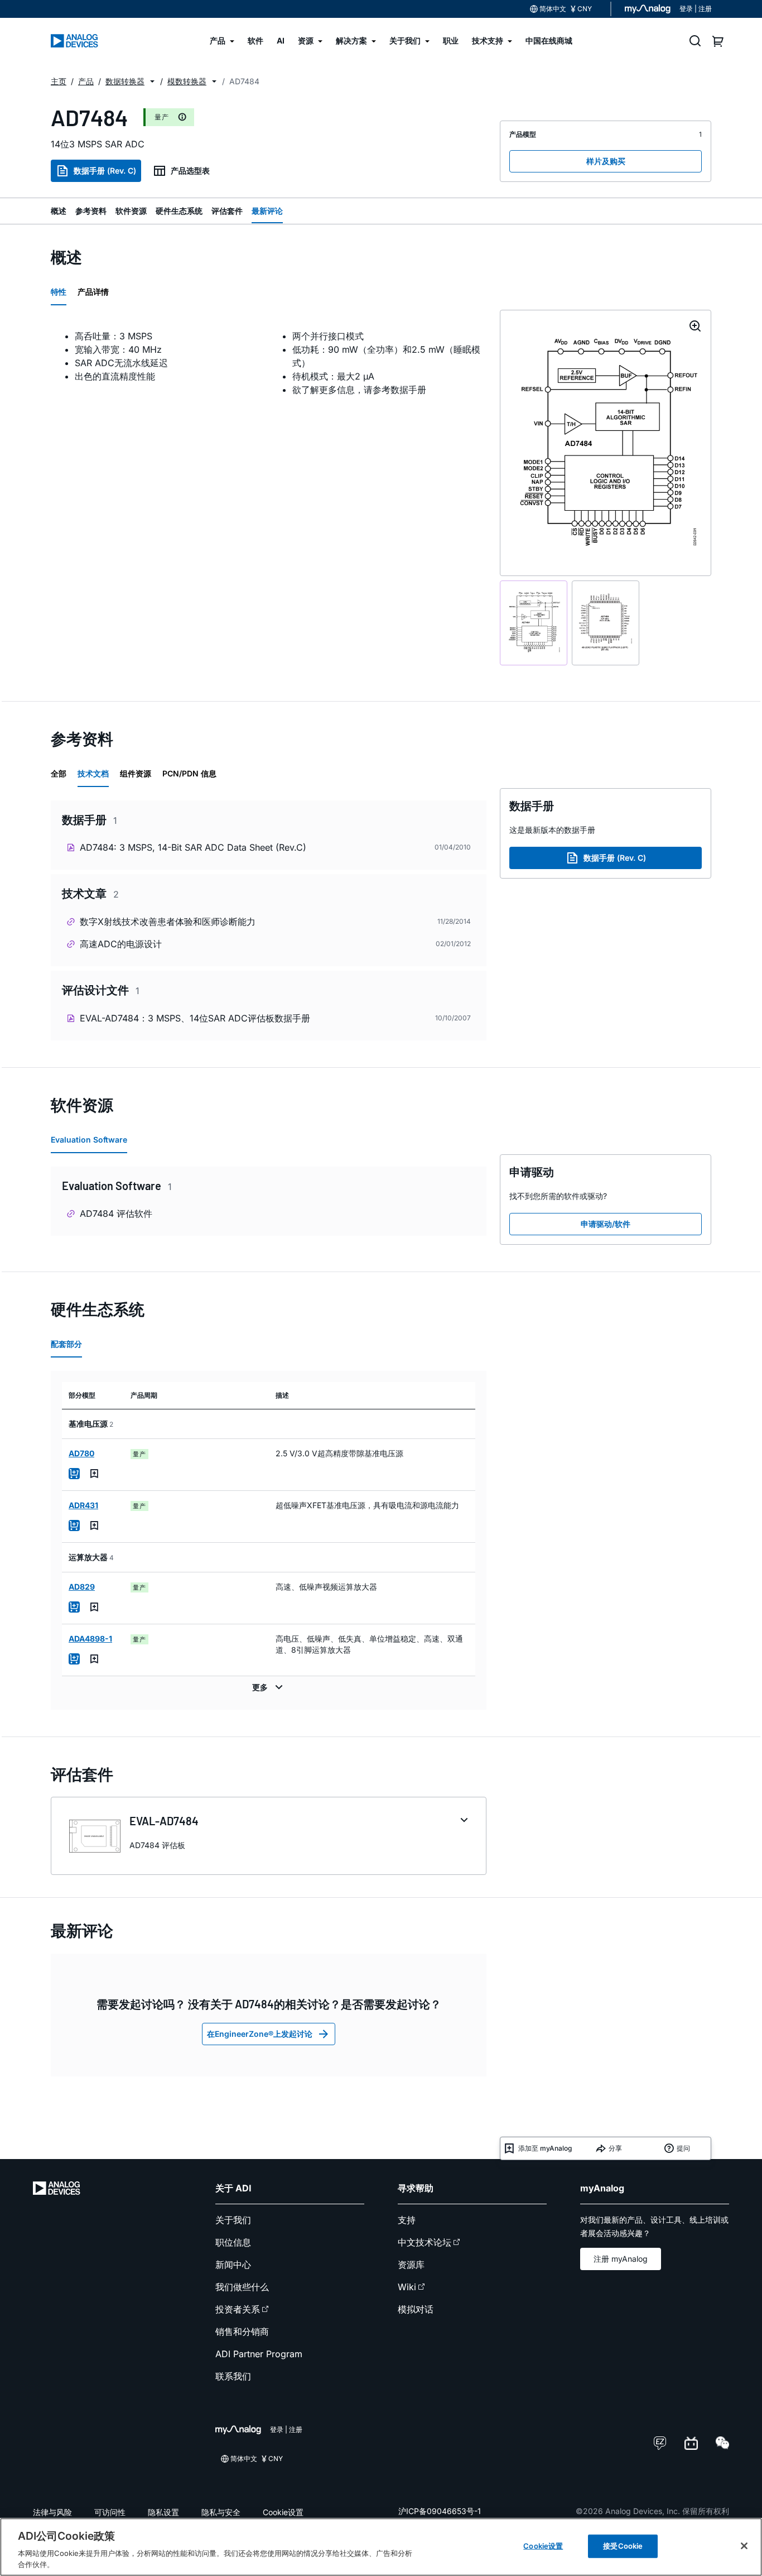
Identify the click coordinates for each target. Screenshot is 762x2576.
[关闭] (744, 2546)
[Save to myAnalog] (94, 1474)
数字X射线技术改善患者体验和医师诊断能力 (168, 922)
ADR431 (83, 1505)
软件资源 (131, 211)
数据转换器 (125, 81)
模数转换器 (187, 81)
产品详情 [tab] (93, 292)
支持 (407, 2220)
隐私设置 (163, 2512)
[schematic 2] (606, 623)
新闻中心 (233, 2265)
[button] (152, 81)
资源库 (411, 2265)
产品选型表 (190, 171)
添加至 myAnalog (545, 2148)
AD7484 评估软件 (116, 1213)
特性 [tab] (59, 292)
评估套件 (227, 211)
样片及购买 (606, 161)
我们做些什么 (242, 2287)
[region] (381, 2547)
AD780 (81, 1453)
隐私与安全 (221, 2512)
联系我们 (233, 2376)
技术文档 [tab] (93, 773)
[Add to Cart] (74, 1474)
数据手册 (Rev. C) (105, 171)
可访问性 (110, 2512)
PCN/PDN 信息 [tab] (189, 773)
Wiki (407, 2287)
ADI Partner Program (259, 2354)
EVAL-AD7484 (164, 1821)
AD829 (82, 1587)
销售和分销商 (242, 2332)
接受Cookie (623, 2546)
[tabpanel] (269, 363)
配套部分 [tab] (66, 1344)
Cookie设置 (283, 2512)
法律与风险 (52, 2512)
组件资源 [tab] (136, 773)
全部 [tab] (59, 773)
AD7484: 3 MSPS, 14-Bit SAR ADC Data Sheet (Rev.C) (193, 847)
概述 (59, 211)
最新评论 (267, 211)
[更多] (269, 1687)
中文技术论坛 (425, 2242)
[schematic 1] (534, 623)
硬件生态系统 (179, 211)
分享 (615, 2148)
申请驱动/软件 (606, 1224)
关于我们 (233, 2220)
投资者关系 (238, 2309)
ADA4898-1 (90, 1639)
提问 (683, 2148)
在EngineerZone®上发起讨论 (260, 2034)
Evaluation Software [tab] (89, 1140)
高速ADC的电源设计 (121, 944)
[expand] (464, 1820)
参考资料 (91, 211)
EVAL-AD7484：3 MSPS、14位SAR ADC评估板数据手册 (195, 1018)
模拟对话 (416, 2309)
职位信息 (233, 2242)
